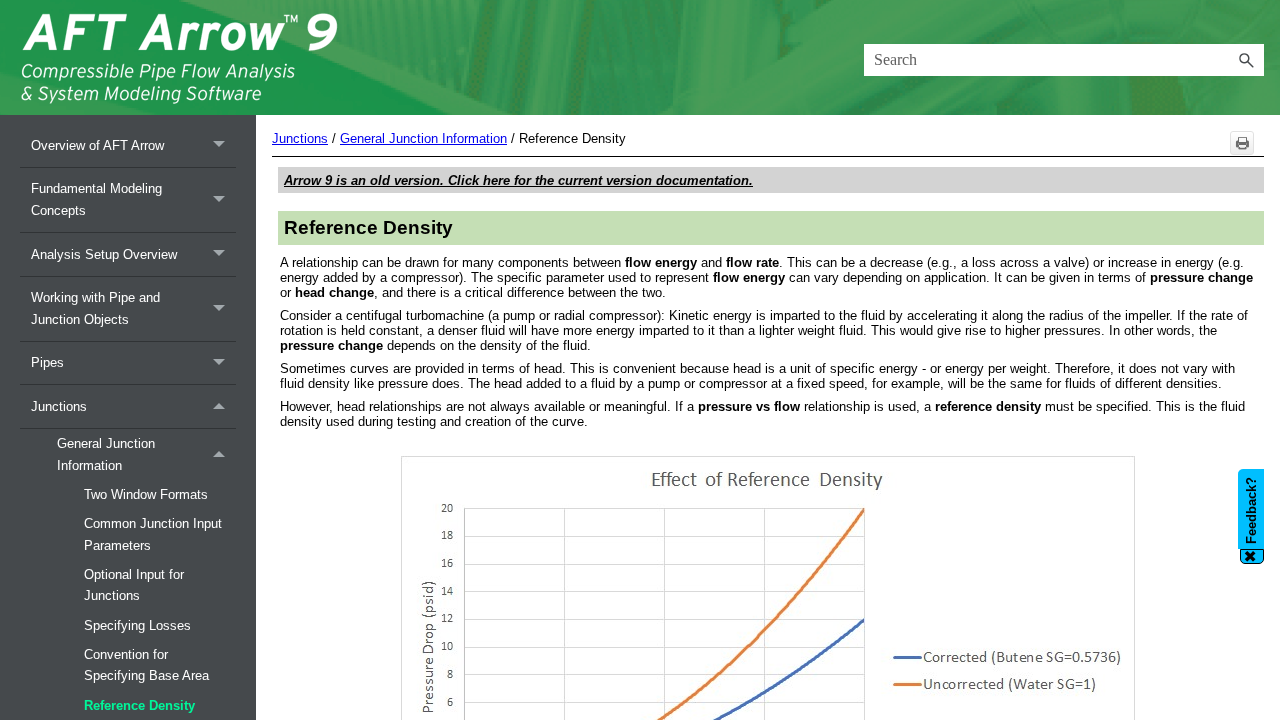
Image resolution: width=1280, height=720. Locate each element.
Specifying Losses (137, 625)
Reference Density (139, 705)
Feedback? (1251, 511)
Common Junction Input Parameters (153, 534)
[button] (1246, 60)
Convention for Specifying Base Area (146, 665)
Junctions (59, 406)
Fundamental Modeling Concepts (96, 199)
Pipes (47, 362)
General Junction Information (106, 454)
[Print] (1242, 143)
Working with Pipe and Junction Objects (95, 308)
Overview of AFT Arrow (97, 145)
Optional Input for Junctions (134, 585)
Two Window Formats (146, 494)
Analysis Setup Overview (104, 254)
